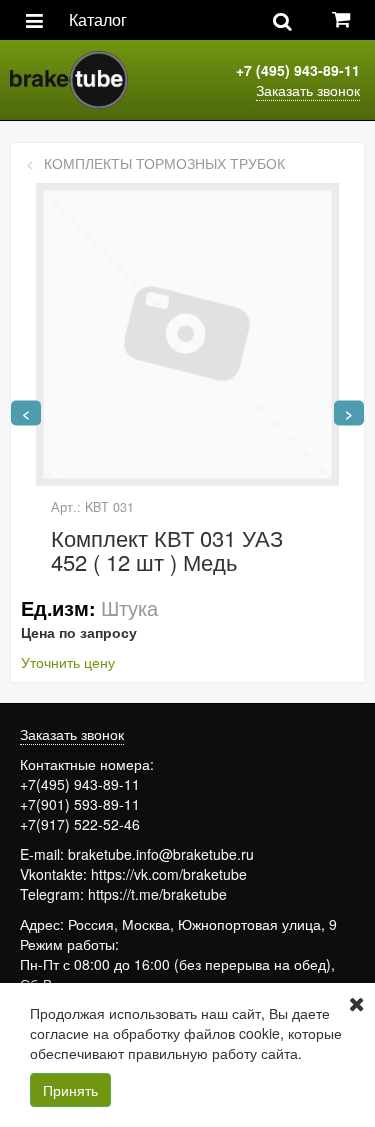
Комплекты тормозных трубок (164, 163)
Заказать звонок (308, 90)
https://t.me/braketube (157, 894)
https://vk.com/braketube (169, 874)
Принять (70, 1090)
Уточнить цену (68, 662)
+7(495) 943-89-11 (80, 784)
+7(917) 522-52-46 (80, 824)
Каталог (98, 19)
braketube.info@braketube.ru (161, 854)
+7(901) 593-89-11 (80, 804)
